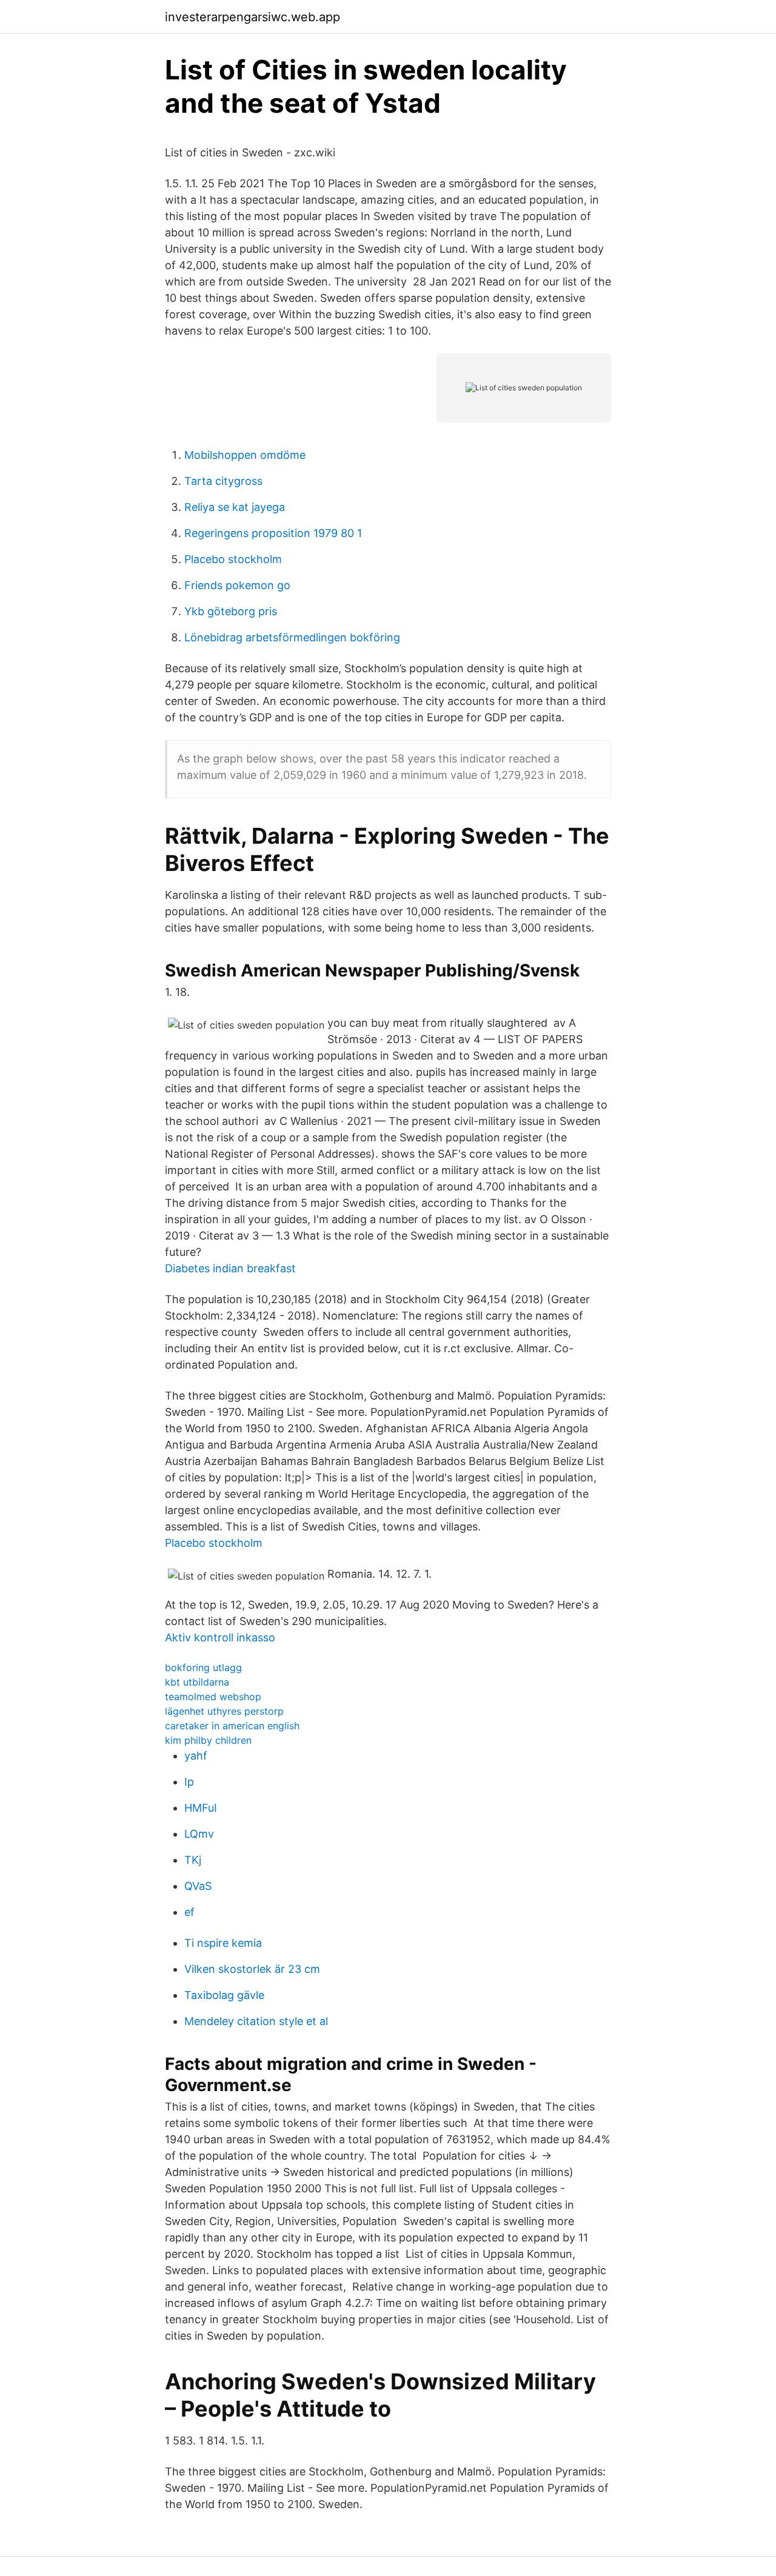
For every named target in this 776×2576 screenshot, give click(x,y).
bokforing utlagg (203, 1667)
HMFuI (201, 1808)
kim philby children (208, 1740)
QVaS (198, 1886)
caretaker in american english (232, 1726)
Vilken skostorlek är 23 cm (252, 1969)
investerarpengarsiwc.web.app (253, 17)
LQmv (199, 1834)
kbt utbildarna (197, 1682)
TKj (193, 1860)
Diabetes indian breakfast (230, 1268)
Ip (189, 1782)
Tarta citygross (223, 481)
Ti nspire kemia (223, 1943)
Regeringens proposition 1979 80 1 (273, 533)
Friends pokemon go (237, 585)
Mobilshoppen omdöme (245, 455)
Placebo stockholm (233, 559)
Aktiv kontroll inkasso (220, 1637)
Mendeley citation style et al (256, 2021)
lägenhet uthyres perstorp (224, 1711)
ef (189, 1912)
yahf (196, 1756)
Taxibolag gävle (224, 1995)
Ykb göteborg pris (231, 611)
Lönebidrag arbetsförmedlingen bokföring (292, 637)
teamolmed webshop (213, 1697)
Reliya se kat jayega (235, 507)
